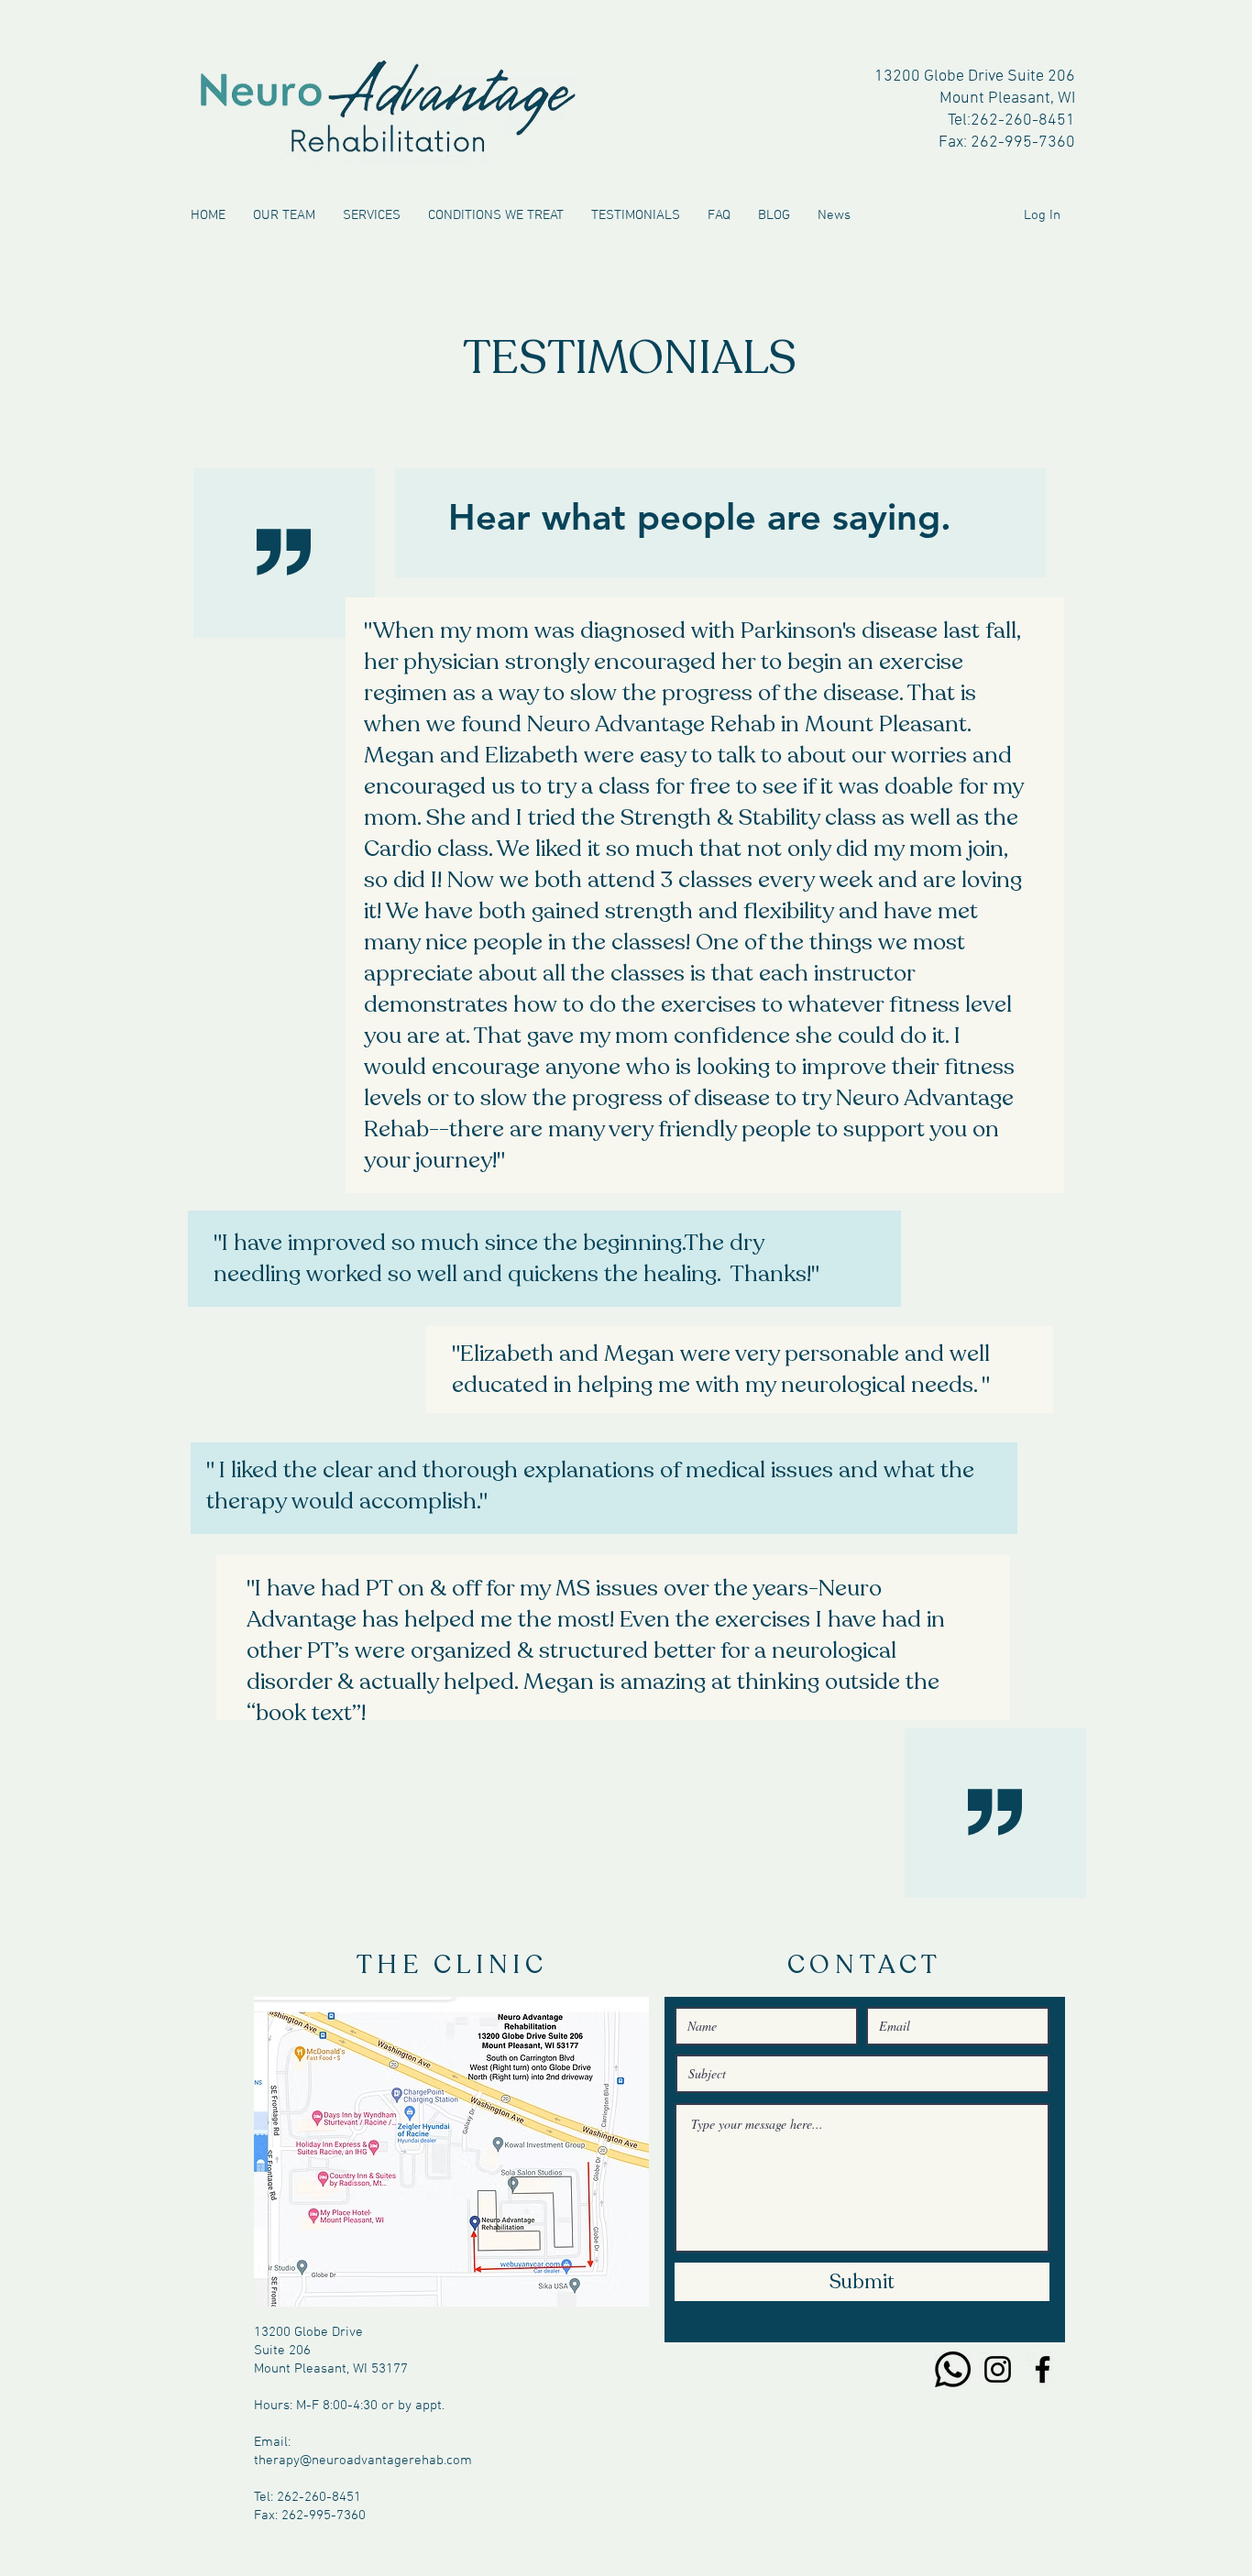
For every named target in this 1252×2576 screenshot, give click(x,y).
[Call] (953, 2369)
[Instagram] (998, 2369)
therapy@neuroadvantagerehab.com (363, 2461)
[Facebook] (1043, 2369)
